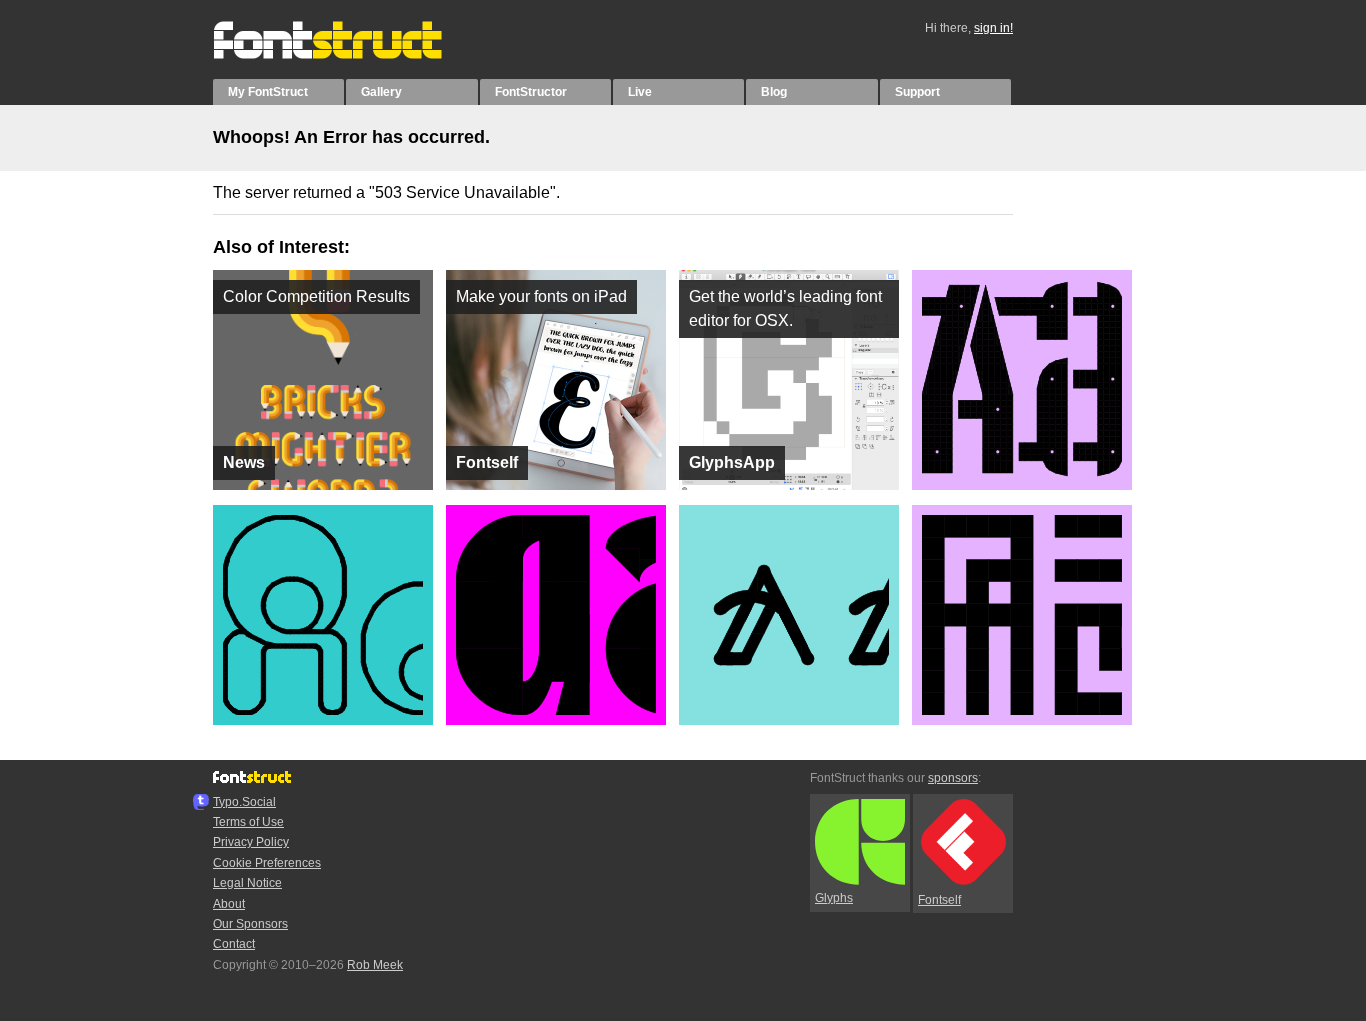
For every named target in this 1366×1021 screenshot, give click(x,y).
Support (917, 92)
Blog (774, 92)
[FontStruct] (348, 55)
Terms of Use (248, 822)
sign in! (993, 28)
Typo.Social (244, 802)
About (229, 904)
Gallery (381, 92)
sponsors (953, 778)
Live (640, 92)
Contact (234, 944)
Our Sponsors (250, 924)
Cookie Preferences (267, 863)
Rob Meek (375, 965)
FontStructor (531, 92)
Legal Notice (247, 883)
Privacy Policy (251, 842)
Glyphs (834, 898)
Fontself (939, 900)
